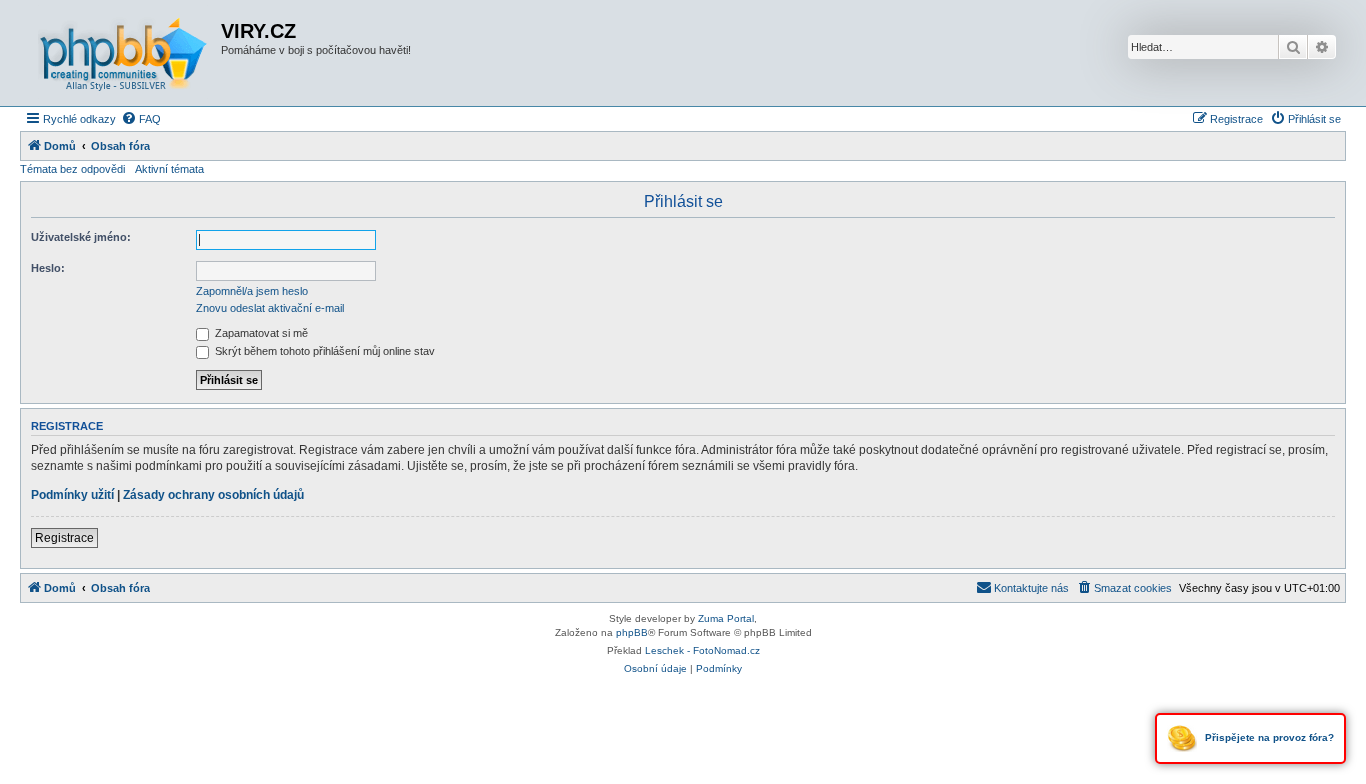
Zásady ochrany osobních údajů (213, 495)
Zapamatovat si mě (260, 333)
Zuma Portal (726, 618)
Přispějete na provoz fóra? (1268, 737)
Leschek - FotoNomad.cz (702, 650)
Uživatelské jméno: (81, 237)
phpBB (632, 632)
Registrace (64, 538)
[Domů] (123, 53)
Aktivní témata (169, 169)
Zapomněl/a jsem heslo (252, 291)
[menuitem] (141, 119)
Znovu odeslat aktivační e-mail (270, 308)
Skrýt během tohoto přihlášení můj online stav (323, 351)
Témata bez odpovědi (72, 169)
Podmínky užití (72, 495)
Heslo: (48, 268)
